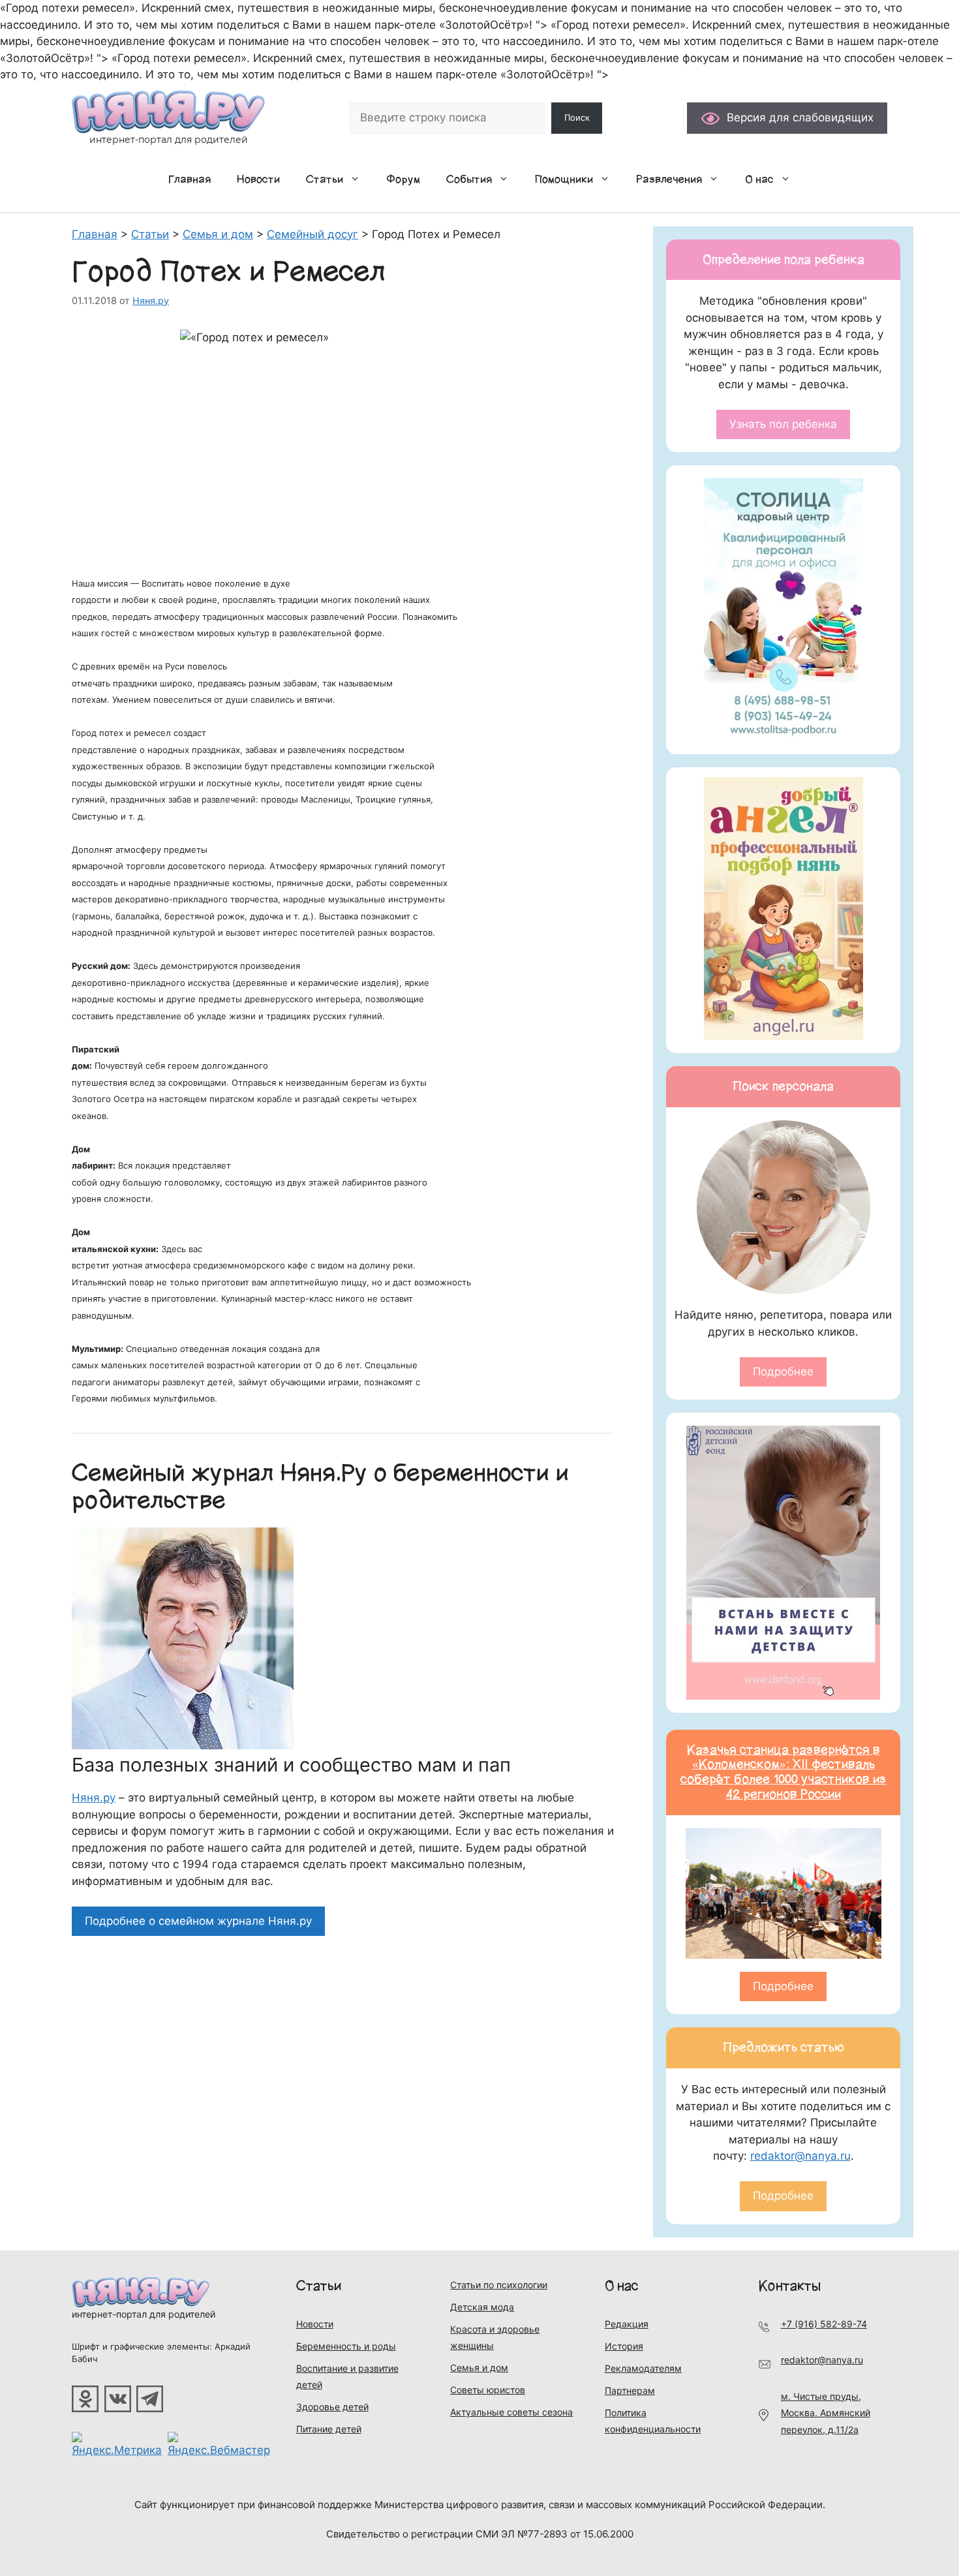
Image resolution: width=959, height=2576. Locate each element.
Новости (258, 179)
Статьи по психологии (499, 2285)
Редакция (627, 2324)
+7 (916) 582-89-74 (824, 2324)
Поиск (577, 117)
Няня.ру (94, 1798)
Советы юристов (488, 2390)
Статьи (325, 179)
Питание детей (329, 2429)
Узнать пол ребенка (783, 424)
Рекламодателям (643, 2368)
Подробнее (783, 1372)
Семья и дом (479, 2368)
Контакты (790, 2286)
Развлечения (669, 179)
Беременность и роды (346, 2346)
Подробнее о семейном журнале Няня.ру (198, 1921)
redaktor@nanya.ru (800, 2156)
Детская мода (482, 2307)
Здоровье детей (332, 2407)
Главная (190, 179)
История (624, 2346)
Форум (403, 179)
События (469, 179)
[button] (358, 179)
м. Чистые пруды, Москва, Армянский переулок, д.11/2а (826, 2413)
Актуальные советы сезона (511, 2412)
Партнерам (630, 2390)
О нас (759, 179)
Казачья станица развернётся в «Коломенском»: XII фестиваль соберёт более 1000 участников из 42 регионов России (784, 1772)
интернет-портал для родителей (144, 2314)
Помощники (564, 179)
